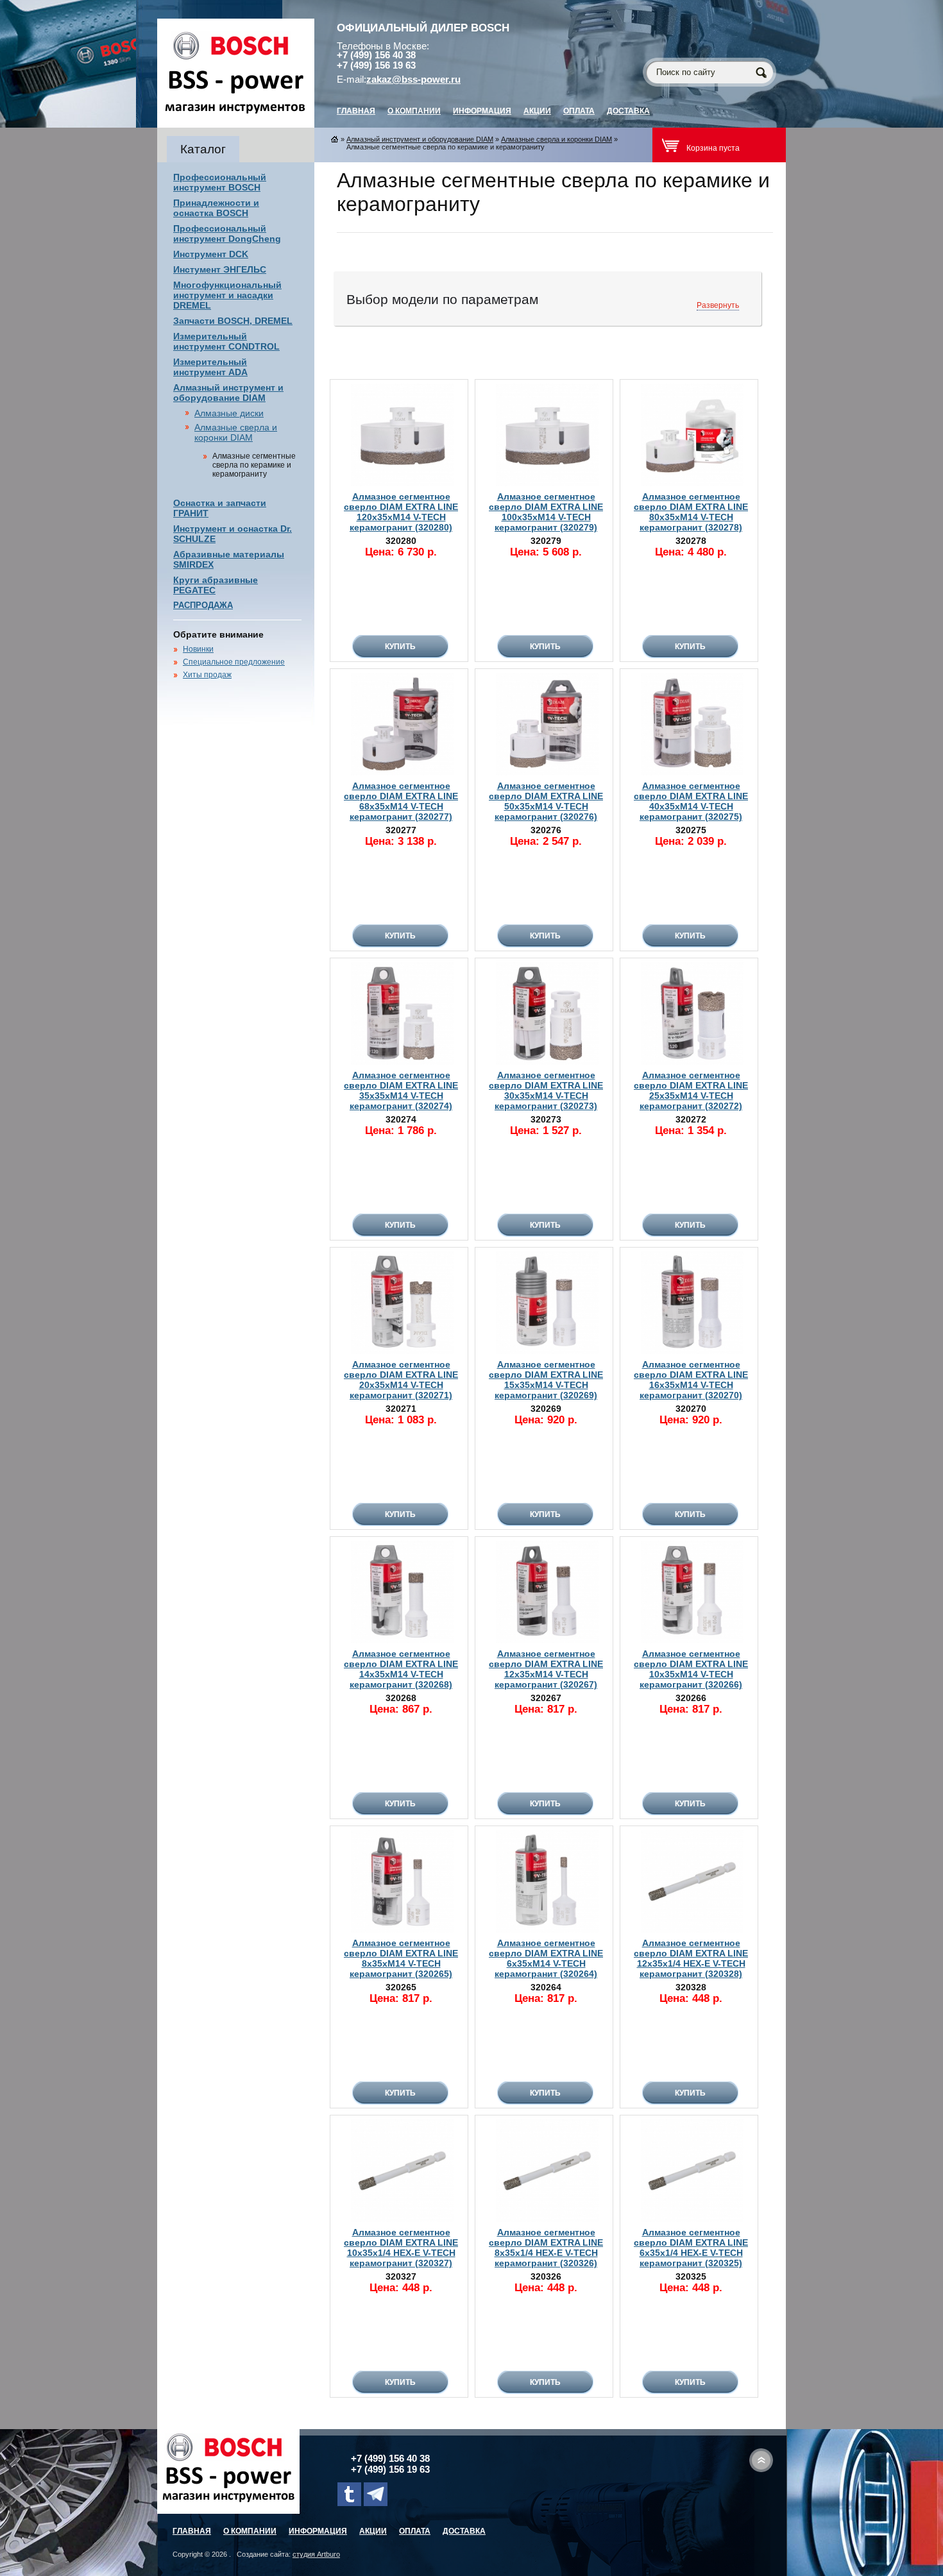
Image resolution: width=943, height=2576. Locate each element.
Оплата (579, 111)
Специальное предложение (234, 662)
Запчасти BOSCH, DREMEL (233, 321)
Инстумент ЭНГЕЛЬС (220, 269)
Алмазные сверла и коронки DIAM (236, 432)
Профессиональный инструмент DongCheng (227, 233)
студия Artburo (316, 2554)
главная (356, 111)
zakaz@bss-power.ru (413, 80)
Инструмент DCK (211, 254)
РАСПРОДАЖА (203, 605)
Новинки (198, 649)
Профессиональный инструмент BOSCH (220, 182)
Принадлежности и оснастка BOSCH (216, 208)
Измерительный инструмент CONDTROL (226, 341)
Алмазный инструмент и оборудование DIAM (228, 393)
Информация (482, 111)
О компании (414, 111)
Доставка (628, 111)
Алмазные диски (229, 413)
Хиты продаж (207, 675)
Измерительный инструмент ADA (210, 367)
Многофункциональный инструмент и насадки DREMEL (227, 295)
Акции (537, 111)
